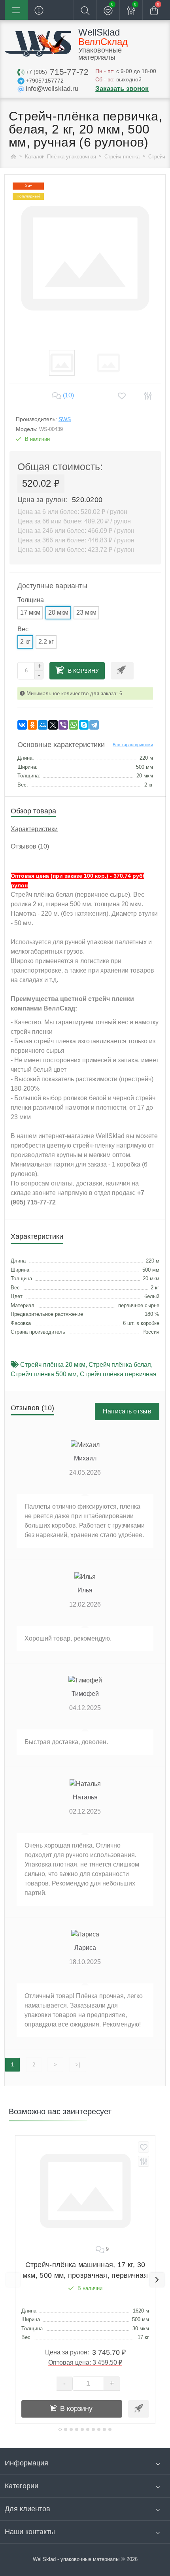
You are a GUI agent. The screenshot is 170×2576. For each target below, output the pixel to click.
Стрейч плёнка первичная (118, 1374)
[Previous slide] (13, 2280)
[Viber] (63, 725)
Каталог (34, 157)
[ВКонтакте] (22, 725)
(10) (68, 395)
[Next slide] (157, 2280)
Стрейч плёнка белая (120, 1365)
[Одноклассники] (32, 725)
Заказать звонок (122, 89)
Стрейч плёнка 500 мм (44, 1374)
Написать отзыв (127, 1411)
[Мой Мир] (43, 725)
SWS (65, 419)
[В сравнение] (144, 2161)
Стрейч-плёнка (123, 157)
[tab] (60, 2429)
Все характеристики (133, 745)
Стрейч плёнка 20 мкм (53, 1365)
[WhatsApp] (74, 725)
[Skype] (84, 725)
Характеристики (34, 829)
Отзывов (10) (30, 846)
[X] (53, 725)
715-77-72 (57, 72)
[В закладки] (144, 2147)
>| (78, 2065)
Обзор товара (33, 811)
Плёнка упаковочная (72, 157)
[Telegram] (94, 725)
